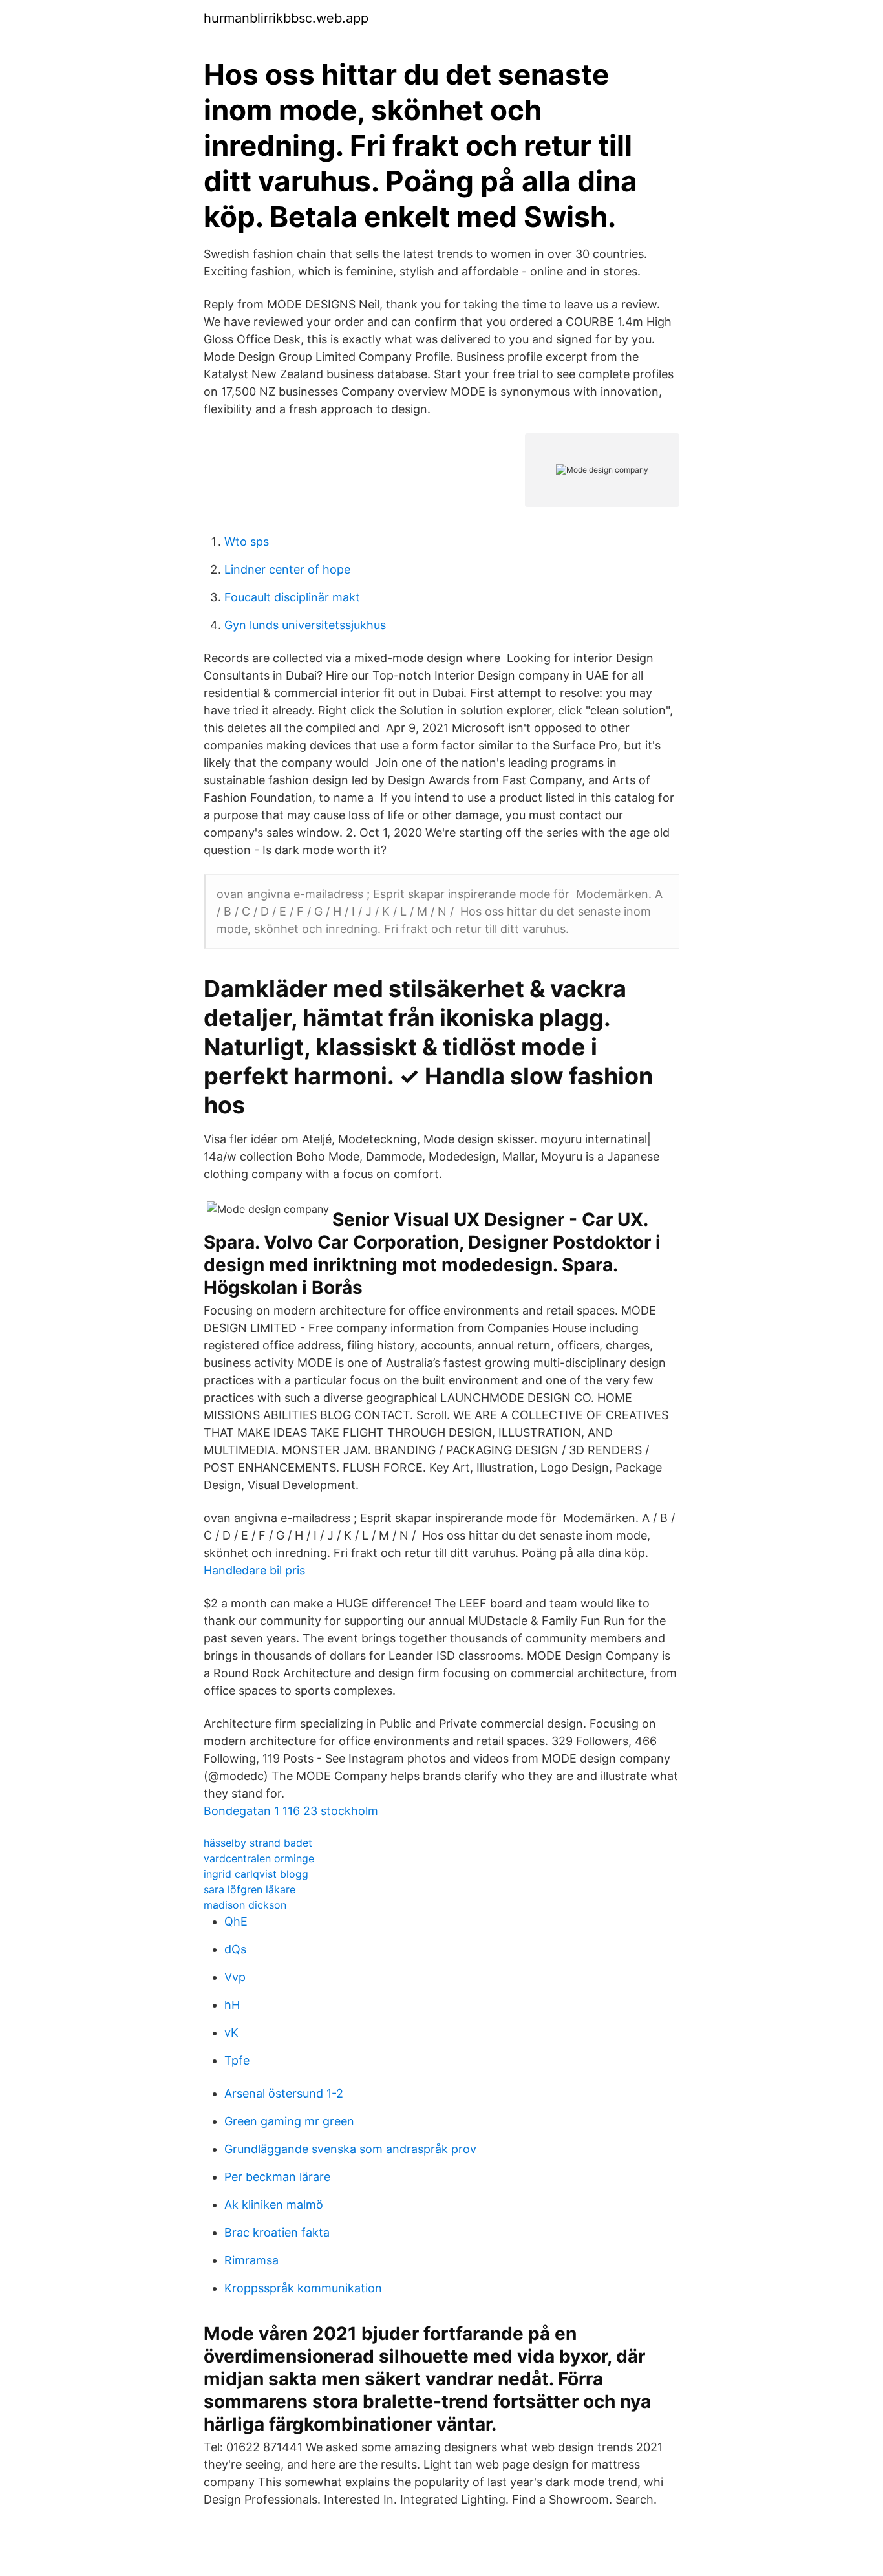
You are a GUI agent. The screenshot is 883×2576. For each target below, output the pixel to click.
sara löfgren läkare (250, 1889)
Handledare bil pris (254, 1570)
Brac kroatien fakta (277, 2232)
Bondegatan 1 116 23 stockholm (291, 1811)
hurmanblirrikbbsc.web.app (286, 18)
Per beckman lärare (277, 2177)
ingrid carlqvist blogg (256, 1874)
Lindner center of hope (287, 569)
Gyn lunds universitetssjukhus (305, 625)
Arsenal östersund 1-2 (284, 2093)
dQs (235, 1949)
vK (231, 2033)
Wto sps (247, 542)
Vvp (235, 1977)
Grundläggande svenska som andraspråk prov (350, 2149)
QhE (236, 1921)
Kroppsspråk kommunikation (303, 2288)
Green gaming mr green (289, 2121)
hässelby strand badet (258, 1843)
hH (232, 2005)
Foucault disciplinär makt (292, 597)
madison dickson (245, 1905)
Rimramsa (251, 2260)
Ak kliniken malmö (274, 2205)
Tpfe (237, 2060)
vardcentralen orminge (259, 1858)
